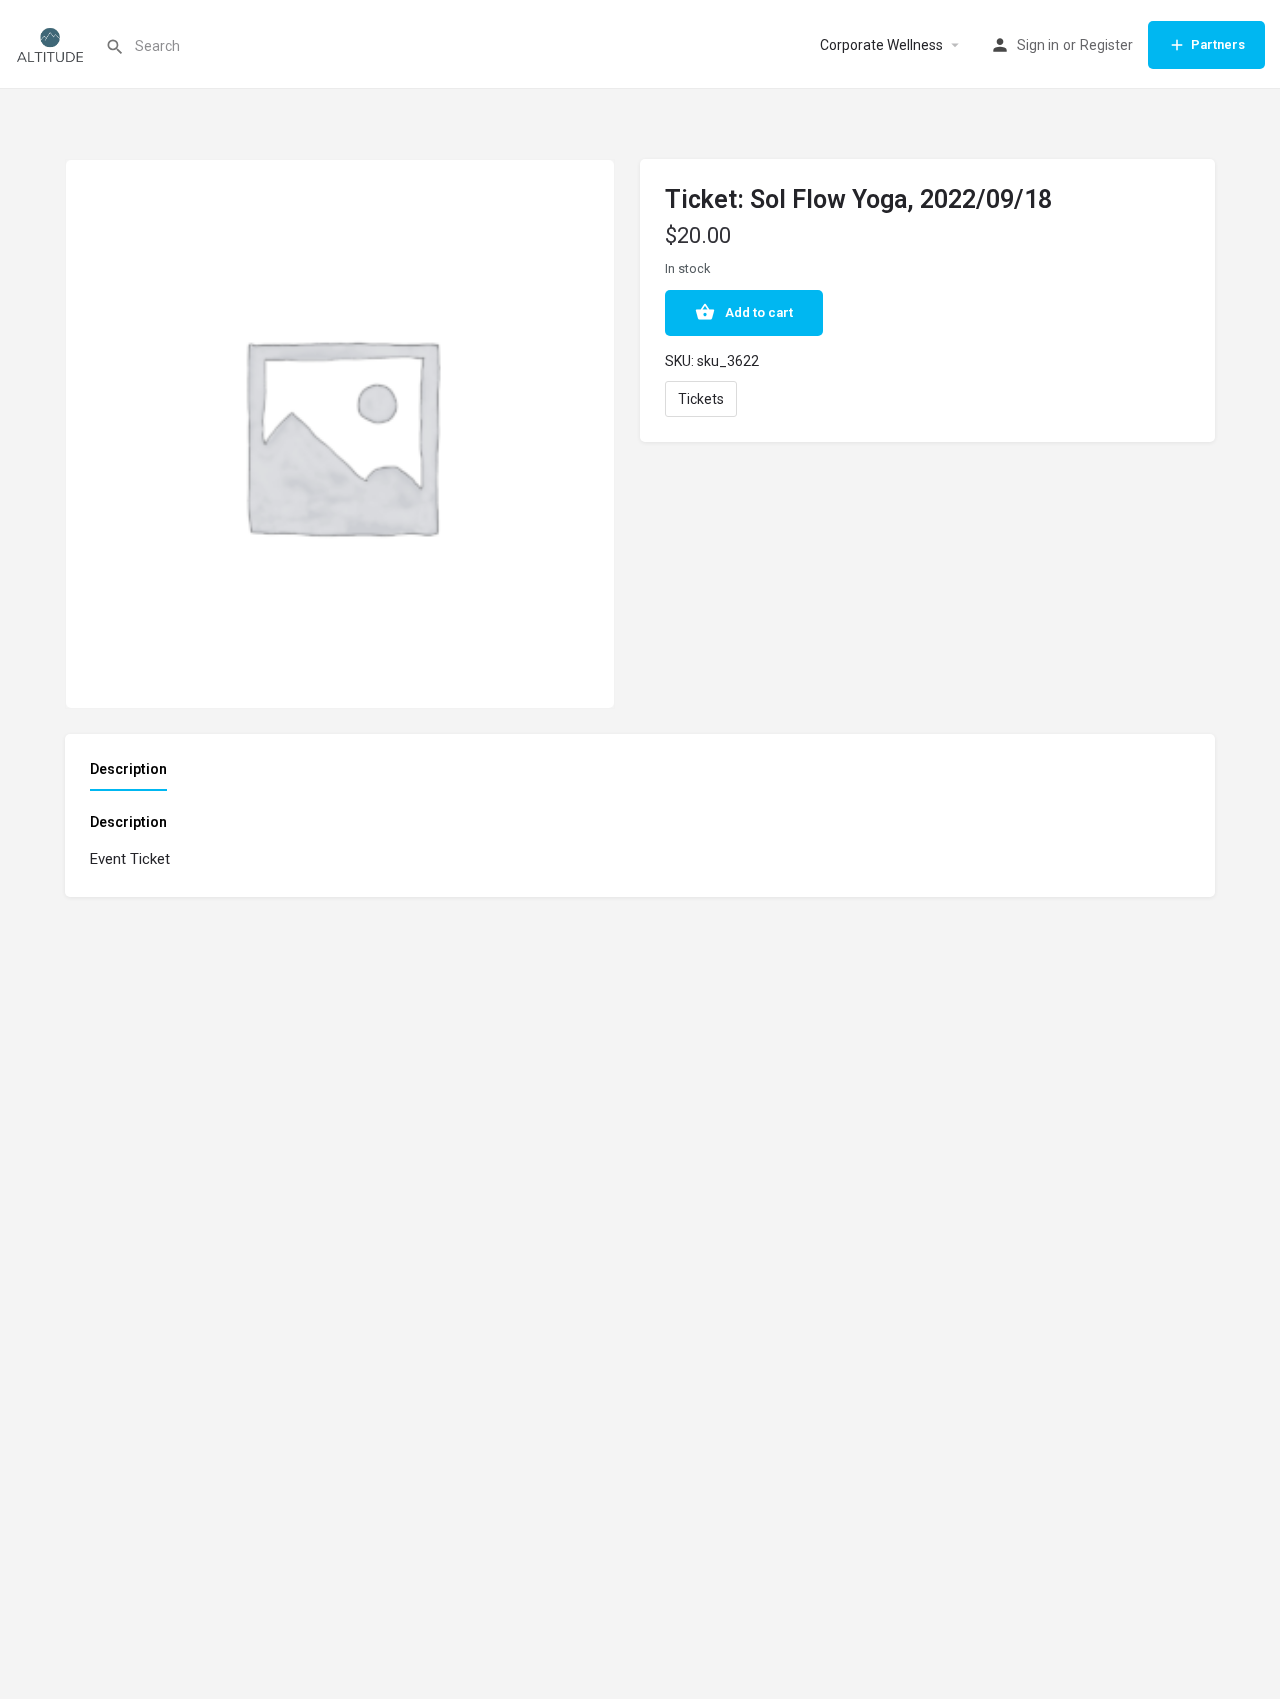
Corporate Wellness (881, 45)
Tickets (701, 399)
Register (1106, 45)
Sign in (1038, 45)
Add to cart (759, 312)
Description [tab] (128, 769)
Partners (1218, 44)
